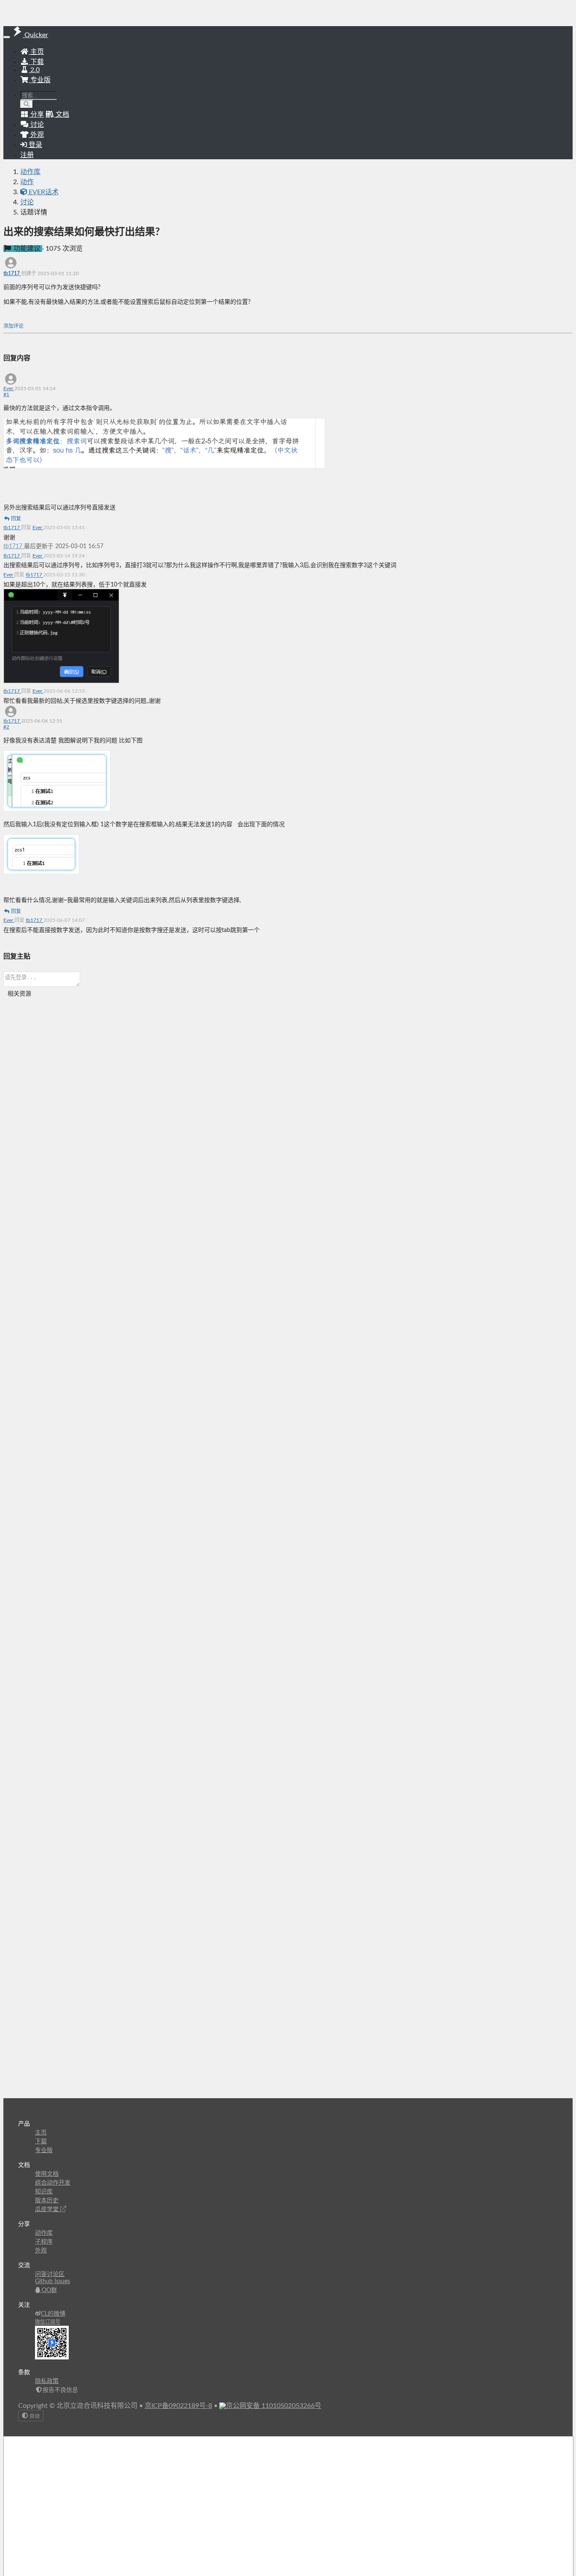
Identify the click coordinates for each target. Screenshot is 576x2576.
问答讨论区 (50, 2274)
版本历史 (47, 2201)
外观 (41, 2251)
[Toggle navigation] (7, 37)
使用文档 (47, 2174)
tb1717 (12, 273)
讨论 (27, 202)
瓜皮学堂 (48, 2209)
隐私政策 (47, 2381)
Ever (9, 388)
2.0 (34, 70)
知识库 (44, 2192)
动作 (27, 182)
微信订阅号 (48, 2322)
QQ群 (48, 2290)
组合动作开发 (53, 2183)
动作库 (30, 172)
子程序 (44, 2242)
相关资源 (19, 994)
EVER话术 (43, 192)
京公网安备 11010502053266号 (274, 2406)
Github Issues (52, 2281)
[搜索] (27, 104)
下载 (36, 62)
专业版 (40, 80)
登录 (35, 145)
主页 (36, 52)
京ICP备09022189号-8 (178, 2406)
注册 (27, 155)
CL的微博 (53, 2314)
